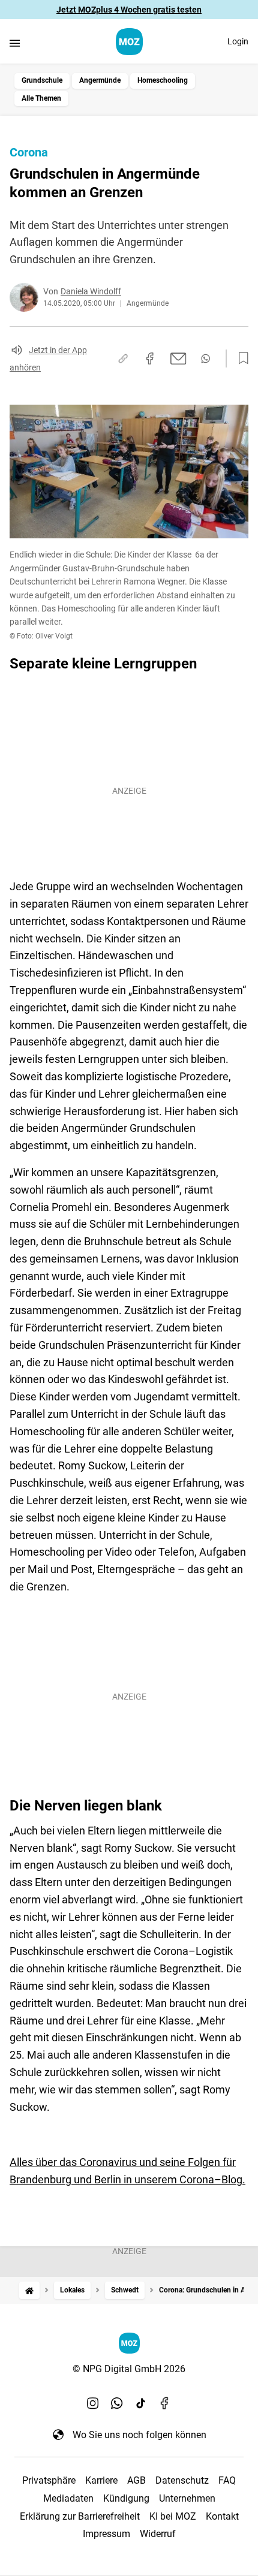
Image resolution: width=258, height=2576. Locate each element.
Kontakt (222, 2516)
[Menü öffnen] (15, 43)
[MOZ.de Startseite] (129, 42)
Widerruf (158, 2534)
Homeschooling (163, 80)
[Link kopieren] (123, 358)
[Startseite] (29, 2290)
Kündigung (126, 2498)
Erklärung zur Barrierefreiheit (80, 2516)
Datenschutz (182, 2480)
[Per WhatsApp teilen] (205, 358)
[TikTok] (141, 2403)
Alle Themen (41, 98)
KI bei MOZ (173, 2516)
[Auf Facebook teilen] (150, 358)
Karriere (101, 2480)
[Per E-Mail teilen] (178, 358)
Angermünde (100, 80)
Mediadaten (68, 2498)
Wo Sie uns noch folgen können (139, 2435)
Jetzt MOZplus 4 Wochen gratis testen (129, 10)
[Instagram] (93, 2403)
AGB (136, 2480)
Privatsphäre (49, 2480)
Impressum (106, 2534)
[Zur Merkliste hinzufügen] (240, 358)
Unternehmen (187, 2498)
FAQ (227, 2480)
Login (238, 41)
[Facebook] (165, 2403)
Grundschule (42, 80)
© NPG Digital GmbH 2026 (129, 2369)
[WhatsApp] (117, 2403)
